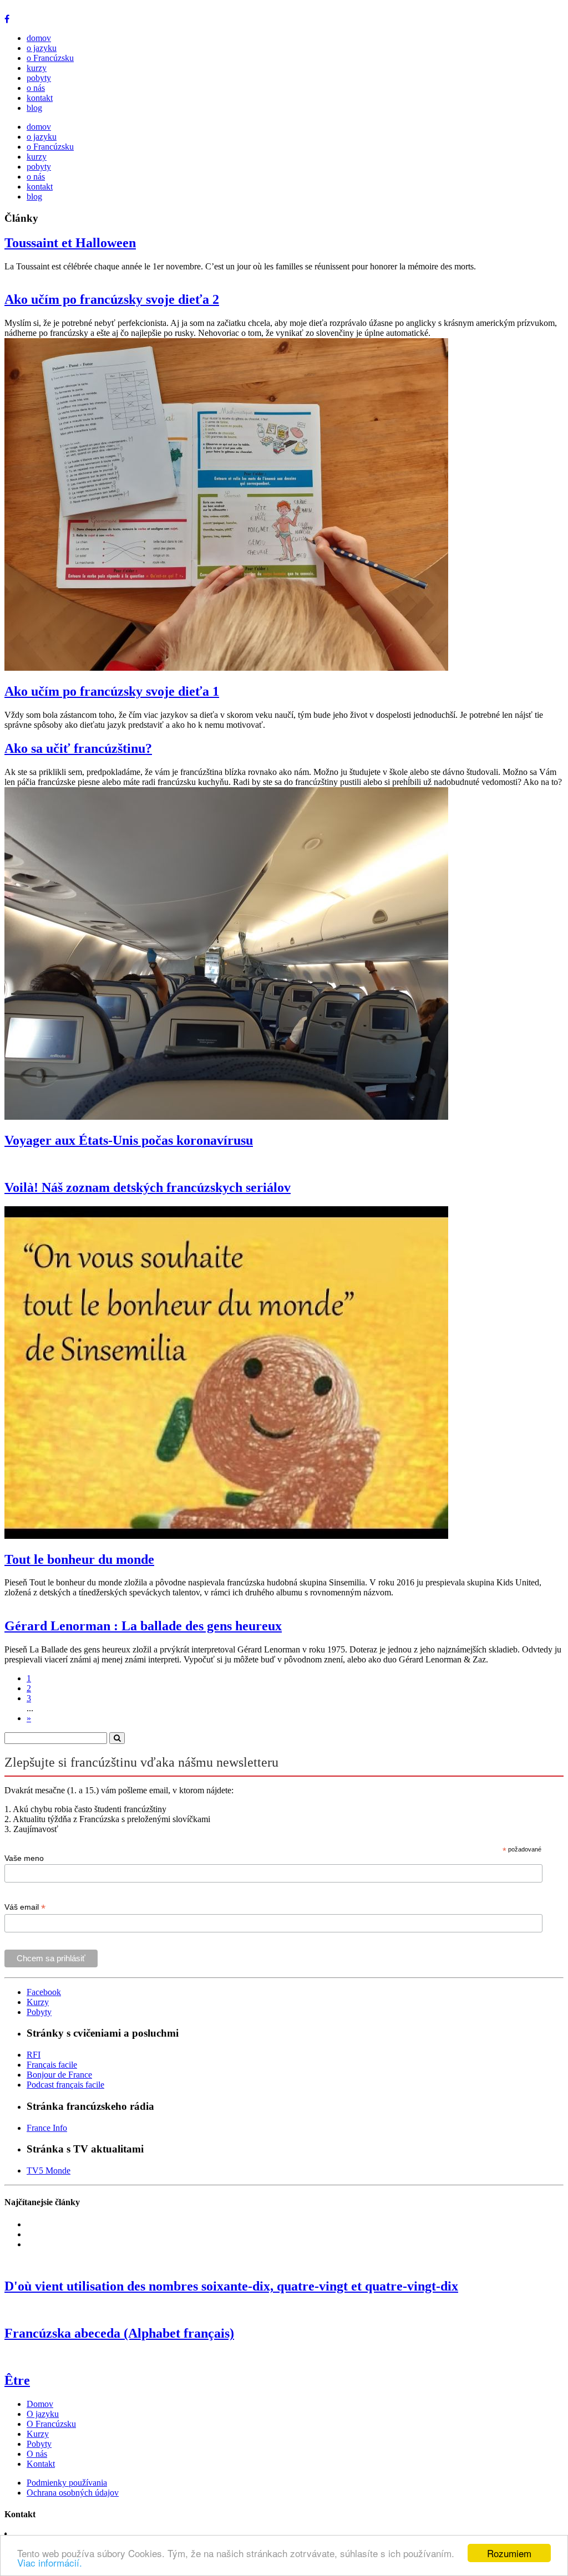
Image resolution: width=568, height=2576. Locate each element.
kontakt (40, 98)
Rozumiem (509, 2553)
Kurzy (38, 2002)
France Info (47, 2128)
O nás (37, 2454)
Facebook (44, 1992)
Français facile (52, 2065)
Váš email (25, 1907)
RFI (34, 2055)
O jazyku (43, 2414)
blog (34, 108)
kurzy (37, 68)
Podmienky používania (67, 2483)
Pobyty (39, 2012)
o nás (36, 88)
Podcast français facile (65, 2085)
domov (39, 38)
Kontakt (41, 2464)
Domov (40, 2404)
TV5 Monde (49, 2171)
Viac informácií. (50, 2562)
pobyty (39, 78)
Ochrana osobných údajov (73, 2493)
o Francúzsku (50, 58)
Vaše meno (24, 1858)
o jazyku (42, 48)
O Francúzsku (51, 2424)
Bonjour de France (59, 2075)
